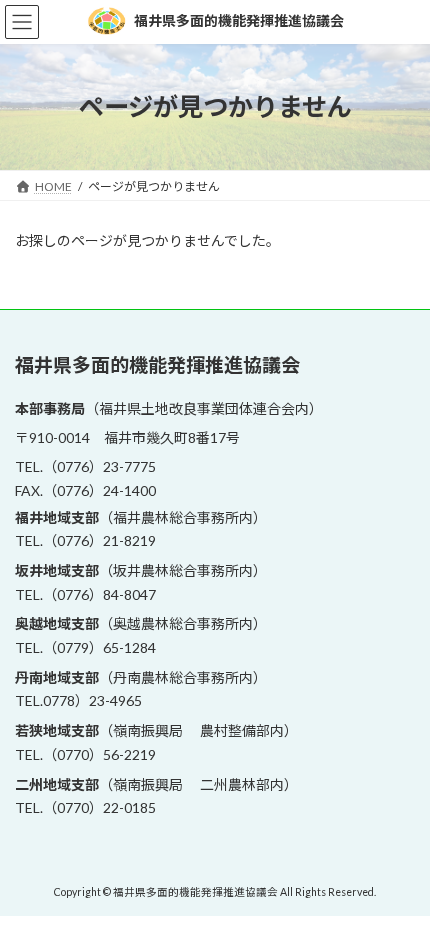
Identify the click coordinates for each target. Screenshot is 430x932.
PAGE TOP (399, 883)
